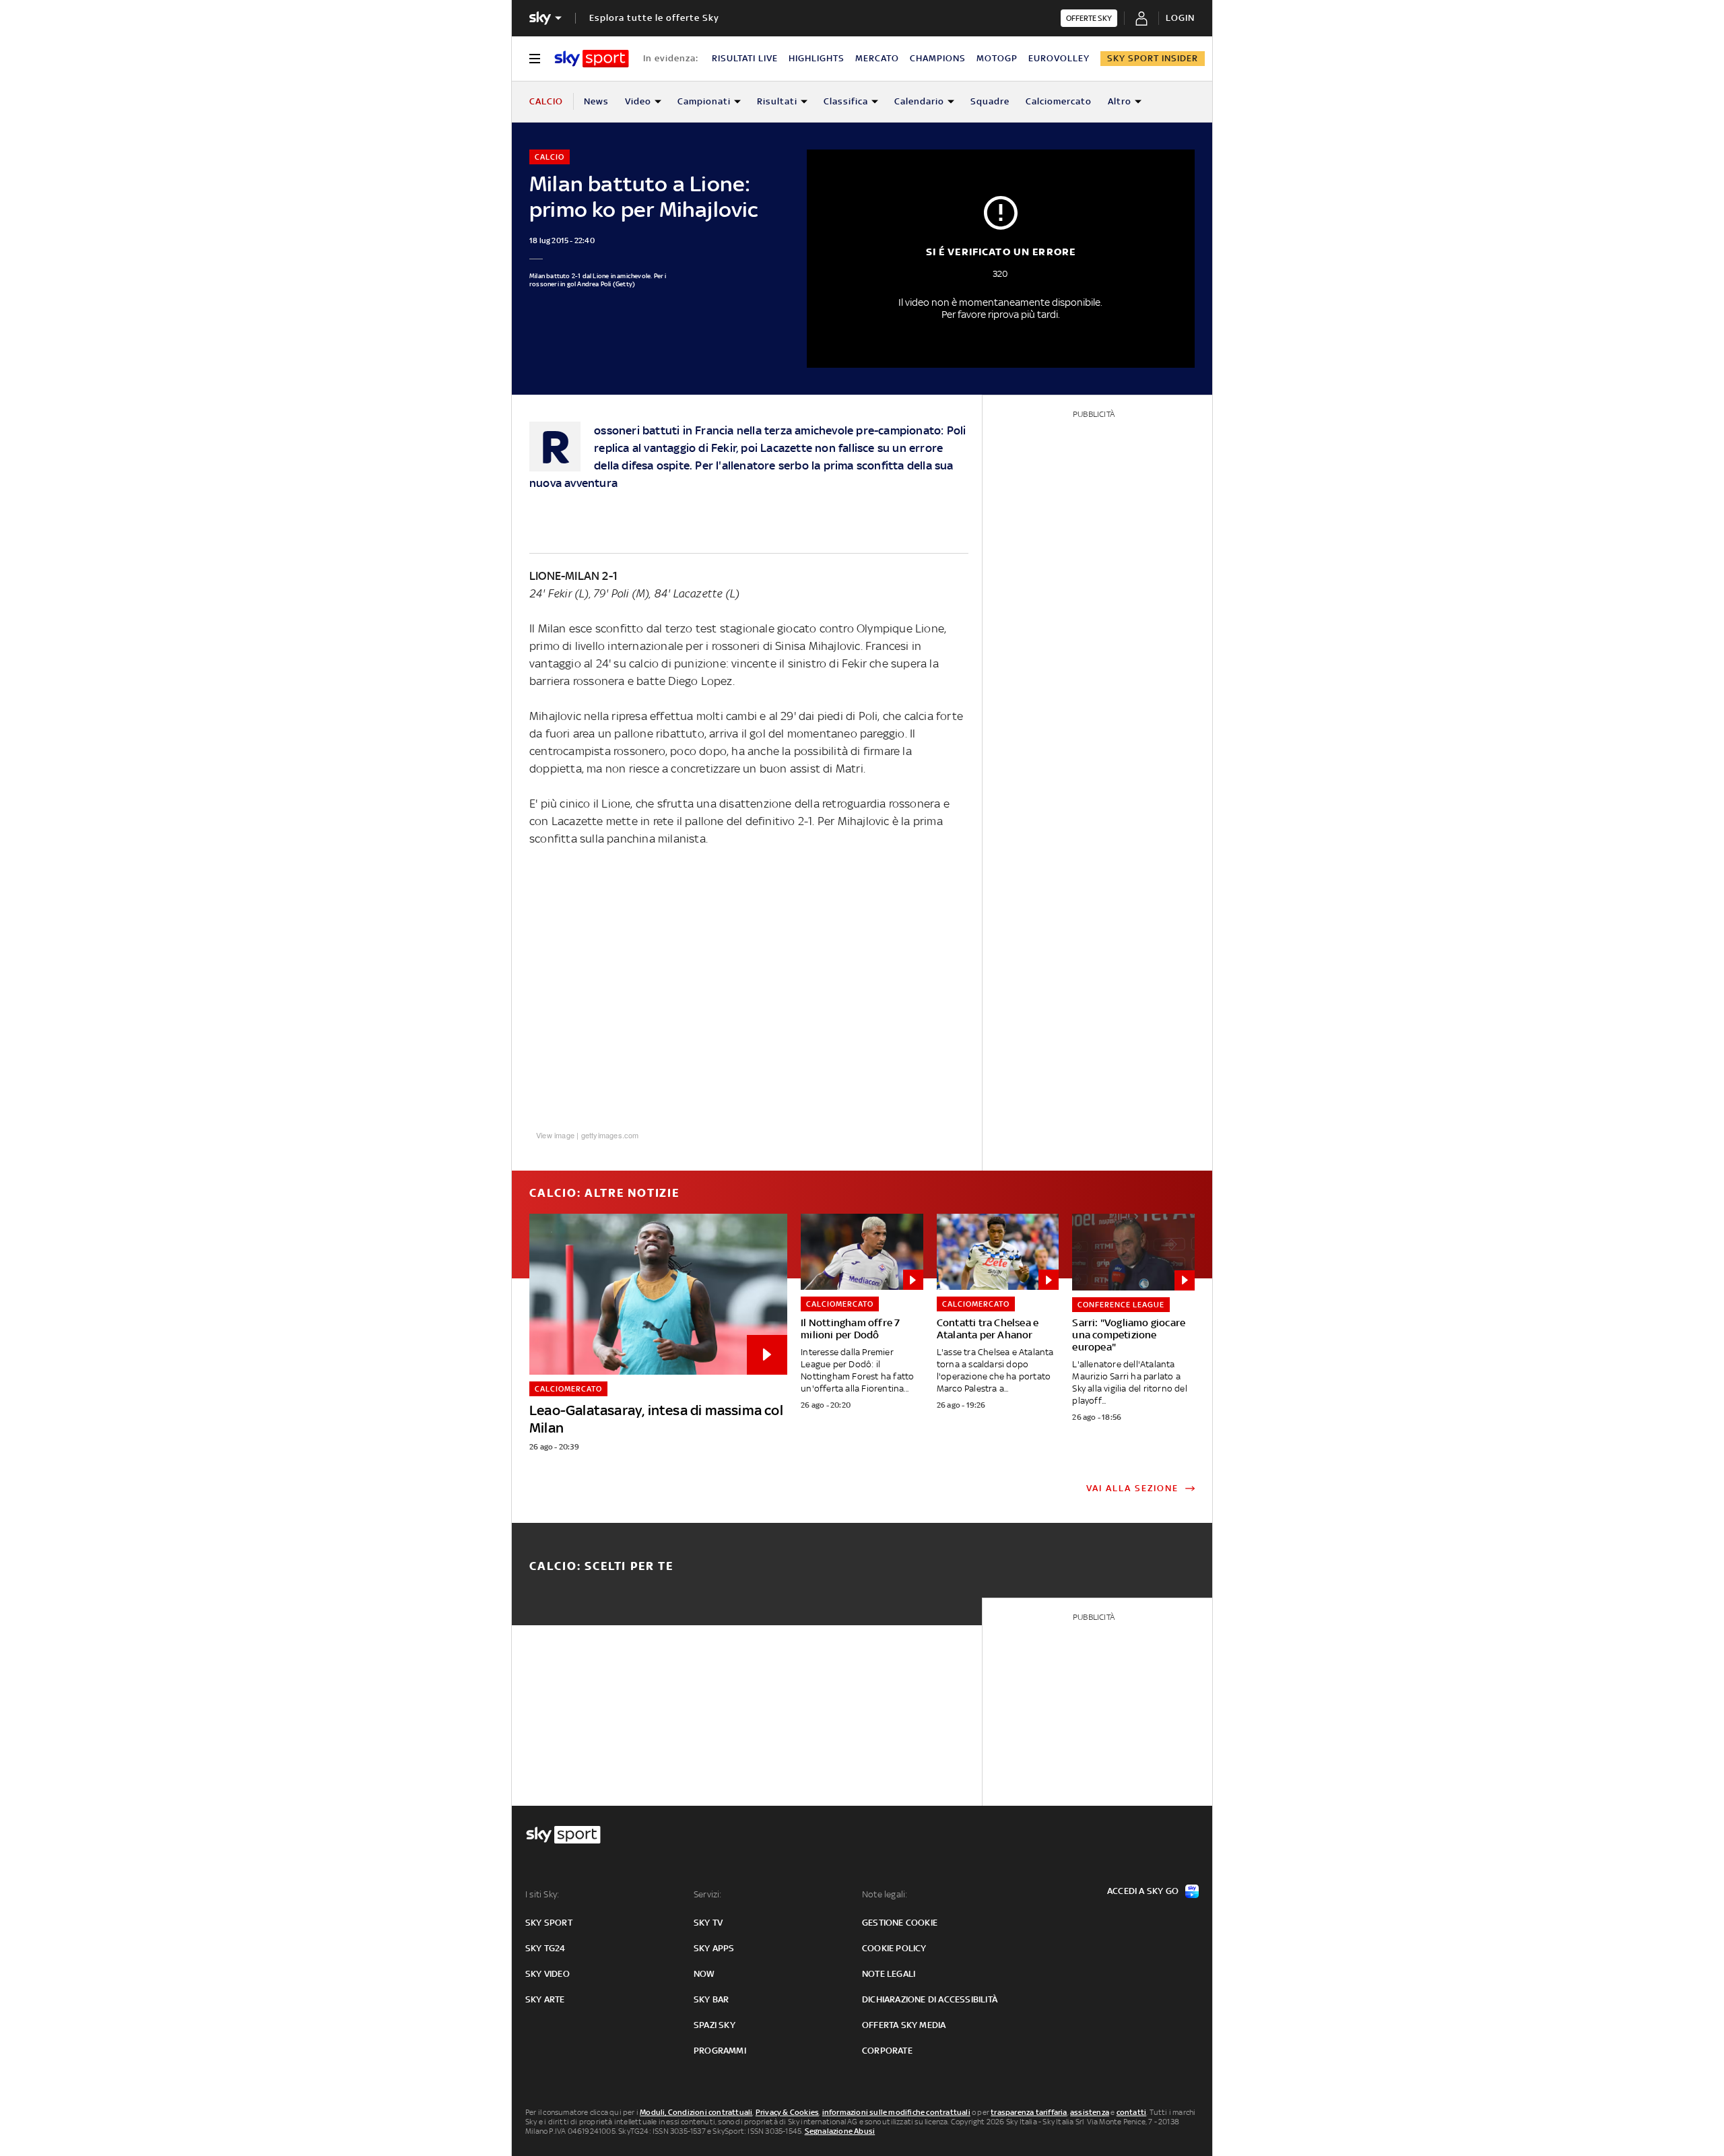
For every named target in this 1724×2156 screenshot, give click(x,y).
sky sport (549, 1923)
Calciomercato (1059, 101)
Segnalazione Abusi (840, 2131)
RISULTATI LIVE (745, 58)
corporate (887, 2051)
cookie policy (894, 1948)
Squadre (990, 101)
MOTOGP (997, 58)
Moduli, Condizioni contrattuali (696, 2112)
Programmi (720, 2051)
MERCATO (877, 58)
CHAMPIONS (938, 58)
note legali (889, 1974)
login (1180, 18)
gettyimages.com (610, 1135)
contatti (1132, 2112)
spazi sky (715, 2025)
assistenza (1090, 2112)
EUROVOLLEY (1059, 58)
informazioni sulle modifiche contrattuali (896, 2112)
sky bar (711, 1999)
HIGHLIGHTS (817, 58)
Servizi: (708, 1894)
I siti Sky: (542, 1894)
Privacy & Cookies (787, 2112)
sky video (548, 1974)
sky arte (545, 1999)
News (596, 101)
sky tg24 (545, 1948)
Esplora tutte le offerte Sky (654, 18)
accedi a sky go (1143, 1891)
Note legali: (885, 1894)
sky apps (714, 1948)
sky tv (708, 1923)
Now (704, 1974)
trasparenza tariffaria (1029, 2112)
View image (555, 1135)
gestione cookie (900, 1923)
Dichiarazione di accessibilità (930, 1999)
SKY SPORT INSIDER (1153, 58)
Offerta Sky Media (904, 2025)
